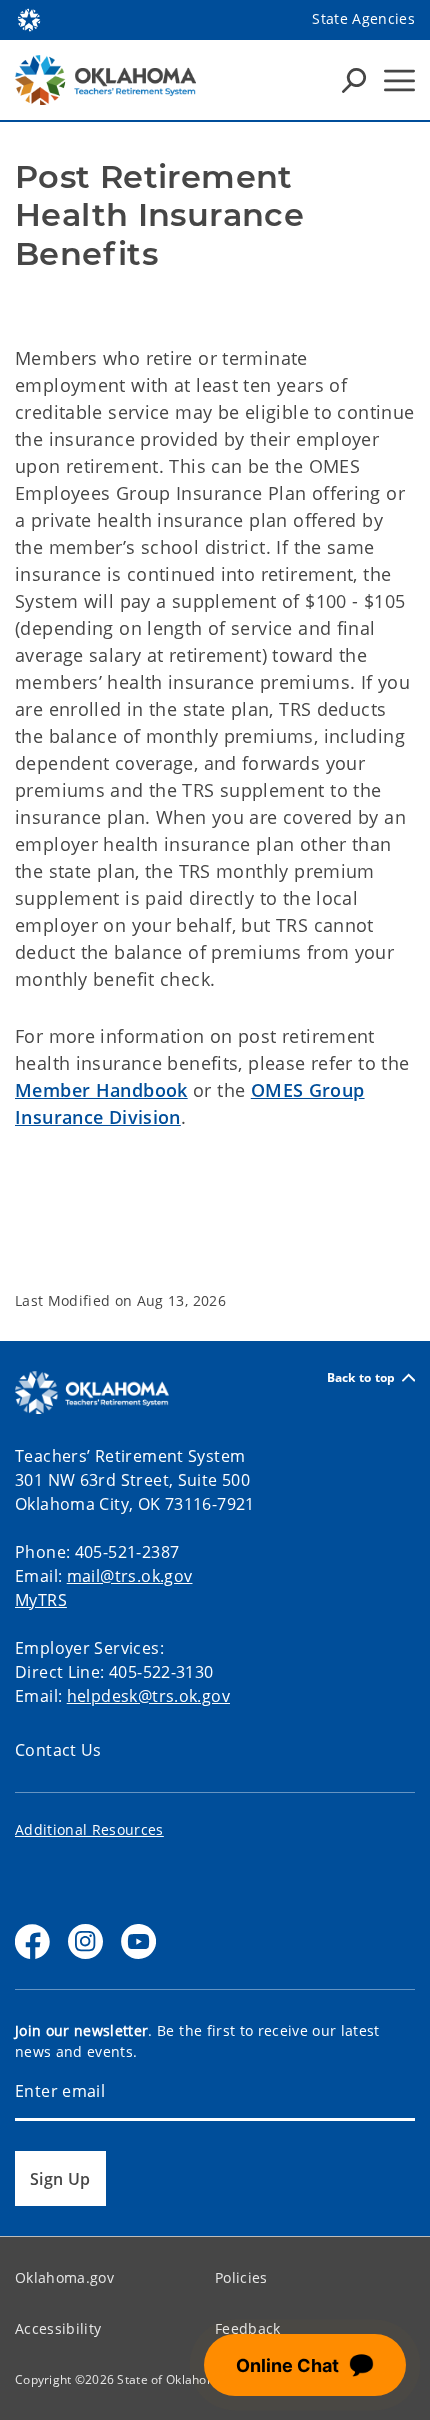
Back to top (361, 1377)
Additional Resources (89, 1829)
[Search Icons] (354, 80)
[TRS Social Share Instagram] (85, 1941)
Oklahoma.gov (64, 2277)
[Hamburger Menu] (399, 80)
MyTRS (41, 1600)
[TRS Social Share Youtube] (138, 1941)
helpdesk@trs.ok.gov (148, 1696)
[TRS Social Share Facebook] (32, 1941)
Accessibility (58, 2328)
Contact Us (58, 1750)
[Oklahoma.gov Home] (29, 18)
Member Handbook (101, 1090)
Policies (241, 2277)
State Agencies (363, 18)
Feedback (248, 2328)
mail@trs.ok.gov (130, 1576)
